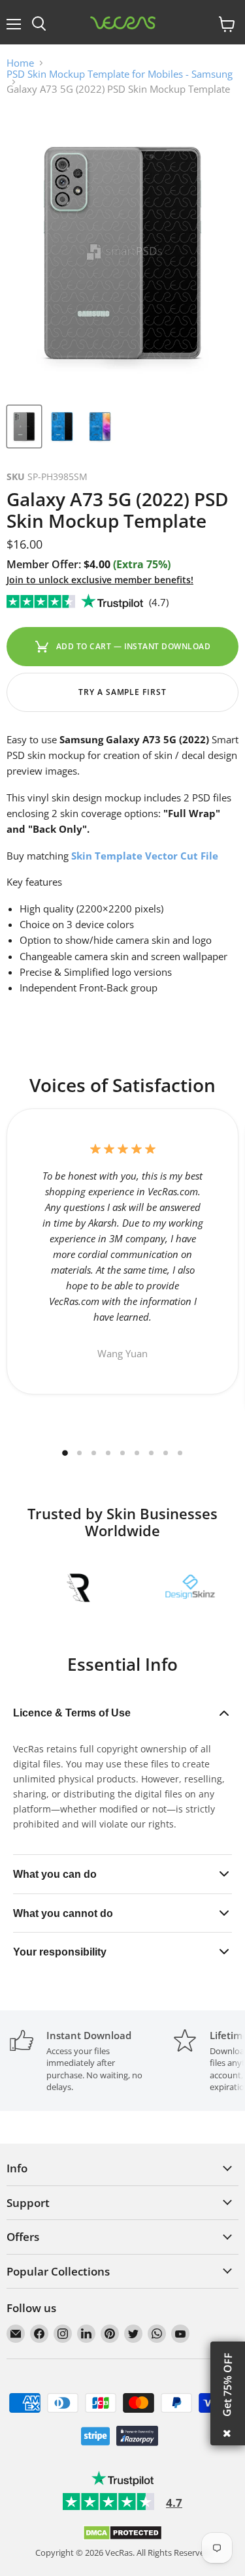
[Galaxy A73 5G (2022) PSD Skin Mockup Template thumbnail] (24, 427)
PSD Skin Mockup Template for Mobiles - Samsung (120, 74)
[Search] (39, 24)
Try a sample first (122, 692)
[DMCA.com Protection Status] (122, 2537)
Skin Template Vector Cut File (143, 856)
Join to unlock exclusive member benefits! (100, 580)
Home (20, 63)
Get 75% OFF (227, 2385)
